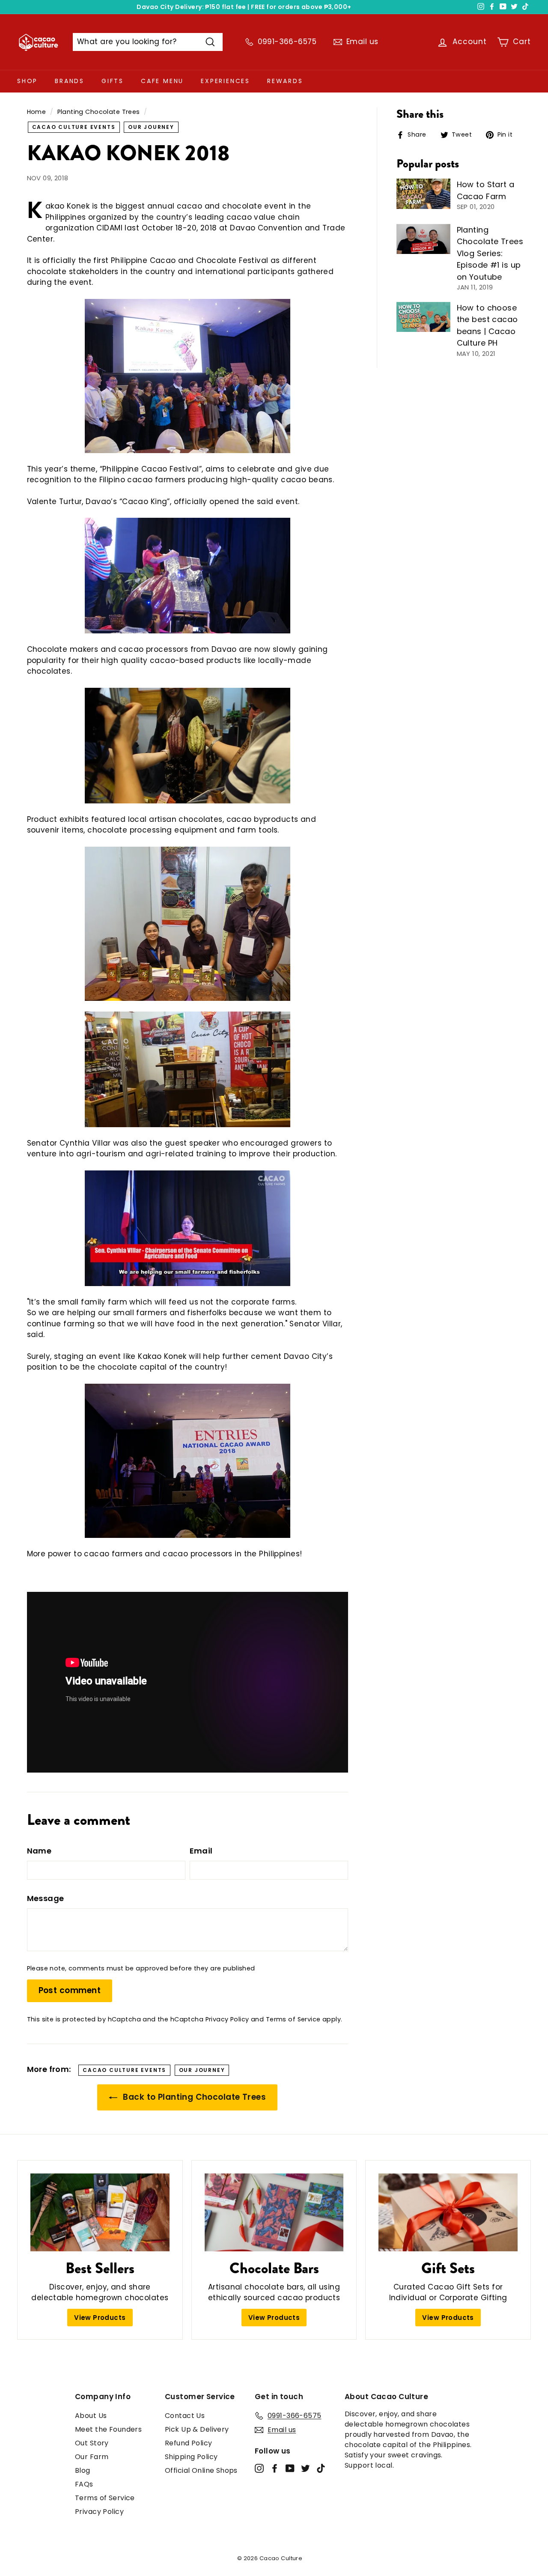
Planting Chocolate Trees (99, 112)
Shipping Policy (191, 2457)
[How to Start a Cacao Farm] (423, 194)
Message (46, 1898)
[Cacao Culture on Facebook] (275, 2468)
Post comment (70, 1990)
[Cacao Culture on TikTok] (321, 2468)
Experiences (225, 81)
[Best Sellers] (100, 2213)
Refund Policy (189, 2443)
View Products (100, 2318)
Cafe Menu (162, 81)
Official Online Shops (201, 2470)
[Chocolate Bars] (274, 2213)
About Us (91, 2416)
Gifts (113, 81)
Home (37, 112)
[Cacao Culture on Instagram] (259, 2468)
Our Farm (92, 2457)
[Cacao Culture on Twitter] (305, 2468)
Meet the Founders (108, 2429)
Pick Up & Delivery (197, 2429)
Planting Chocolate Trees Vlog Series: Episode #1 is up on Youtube (490, 253)
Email (201, 1851)
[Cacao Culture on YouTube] (290, 2468)
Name (39, 1851)
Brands (70, 81)
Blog (83, 2470)
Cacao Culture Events (74, 127)
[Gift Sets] (448, 2213)
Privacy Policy (227, 2019)
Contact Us (185, 2416)
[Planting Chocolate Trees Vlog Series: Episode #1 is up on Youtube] (423, 239)
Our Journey (151, 127)
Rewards (285, 81)
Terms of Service (293, 2019)
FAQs (84, 2484)
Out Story (92, 2443)
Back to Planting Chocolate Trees (193, 2097)
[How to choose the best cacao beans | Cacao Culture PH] (423, 317)
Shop (27, 81)
